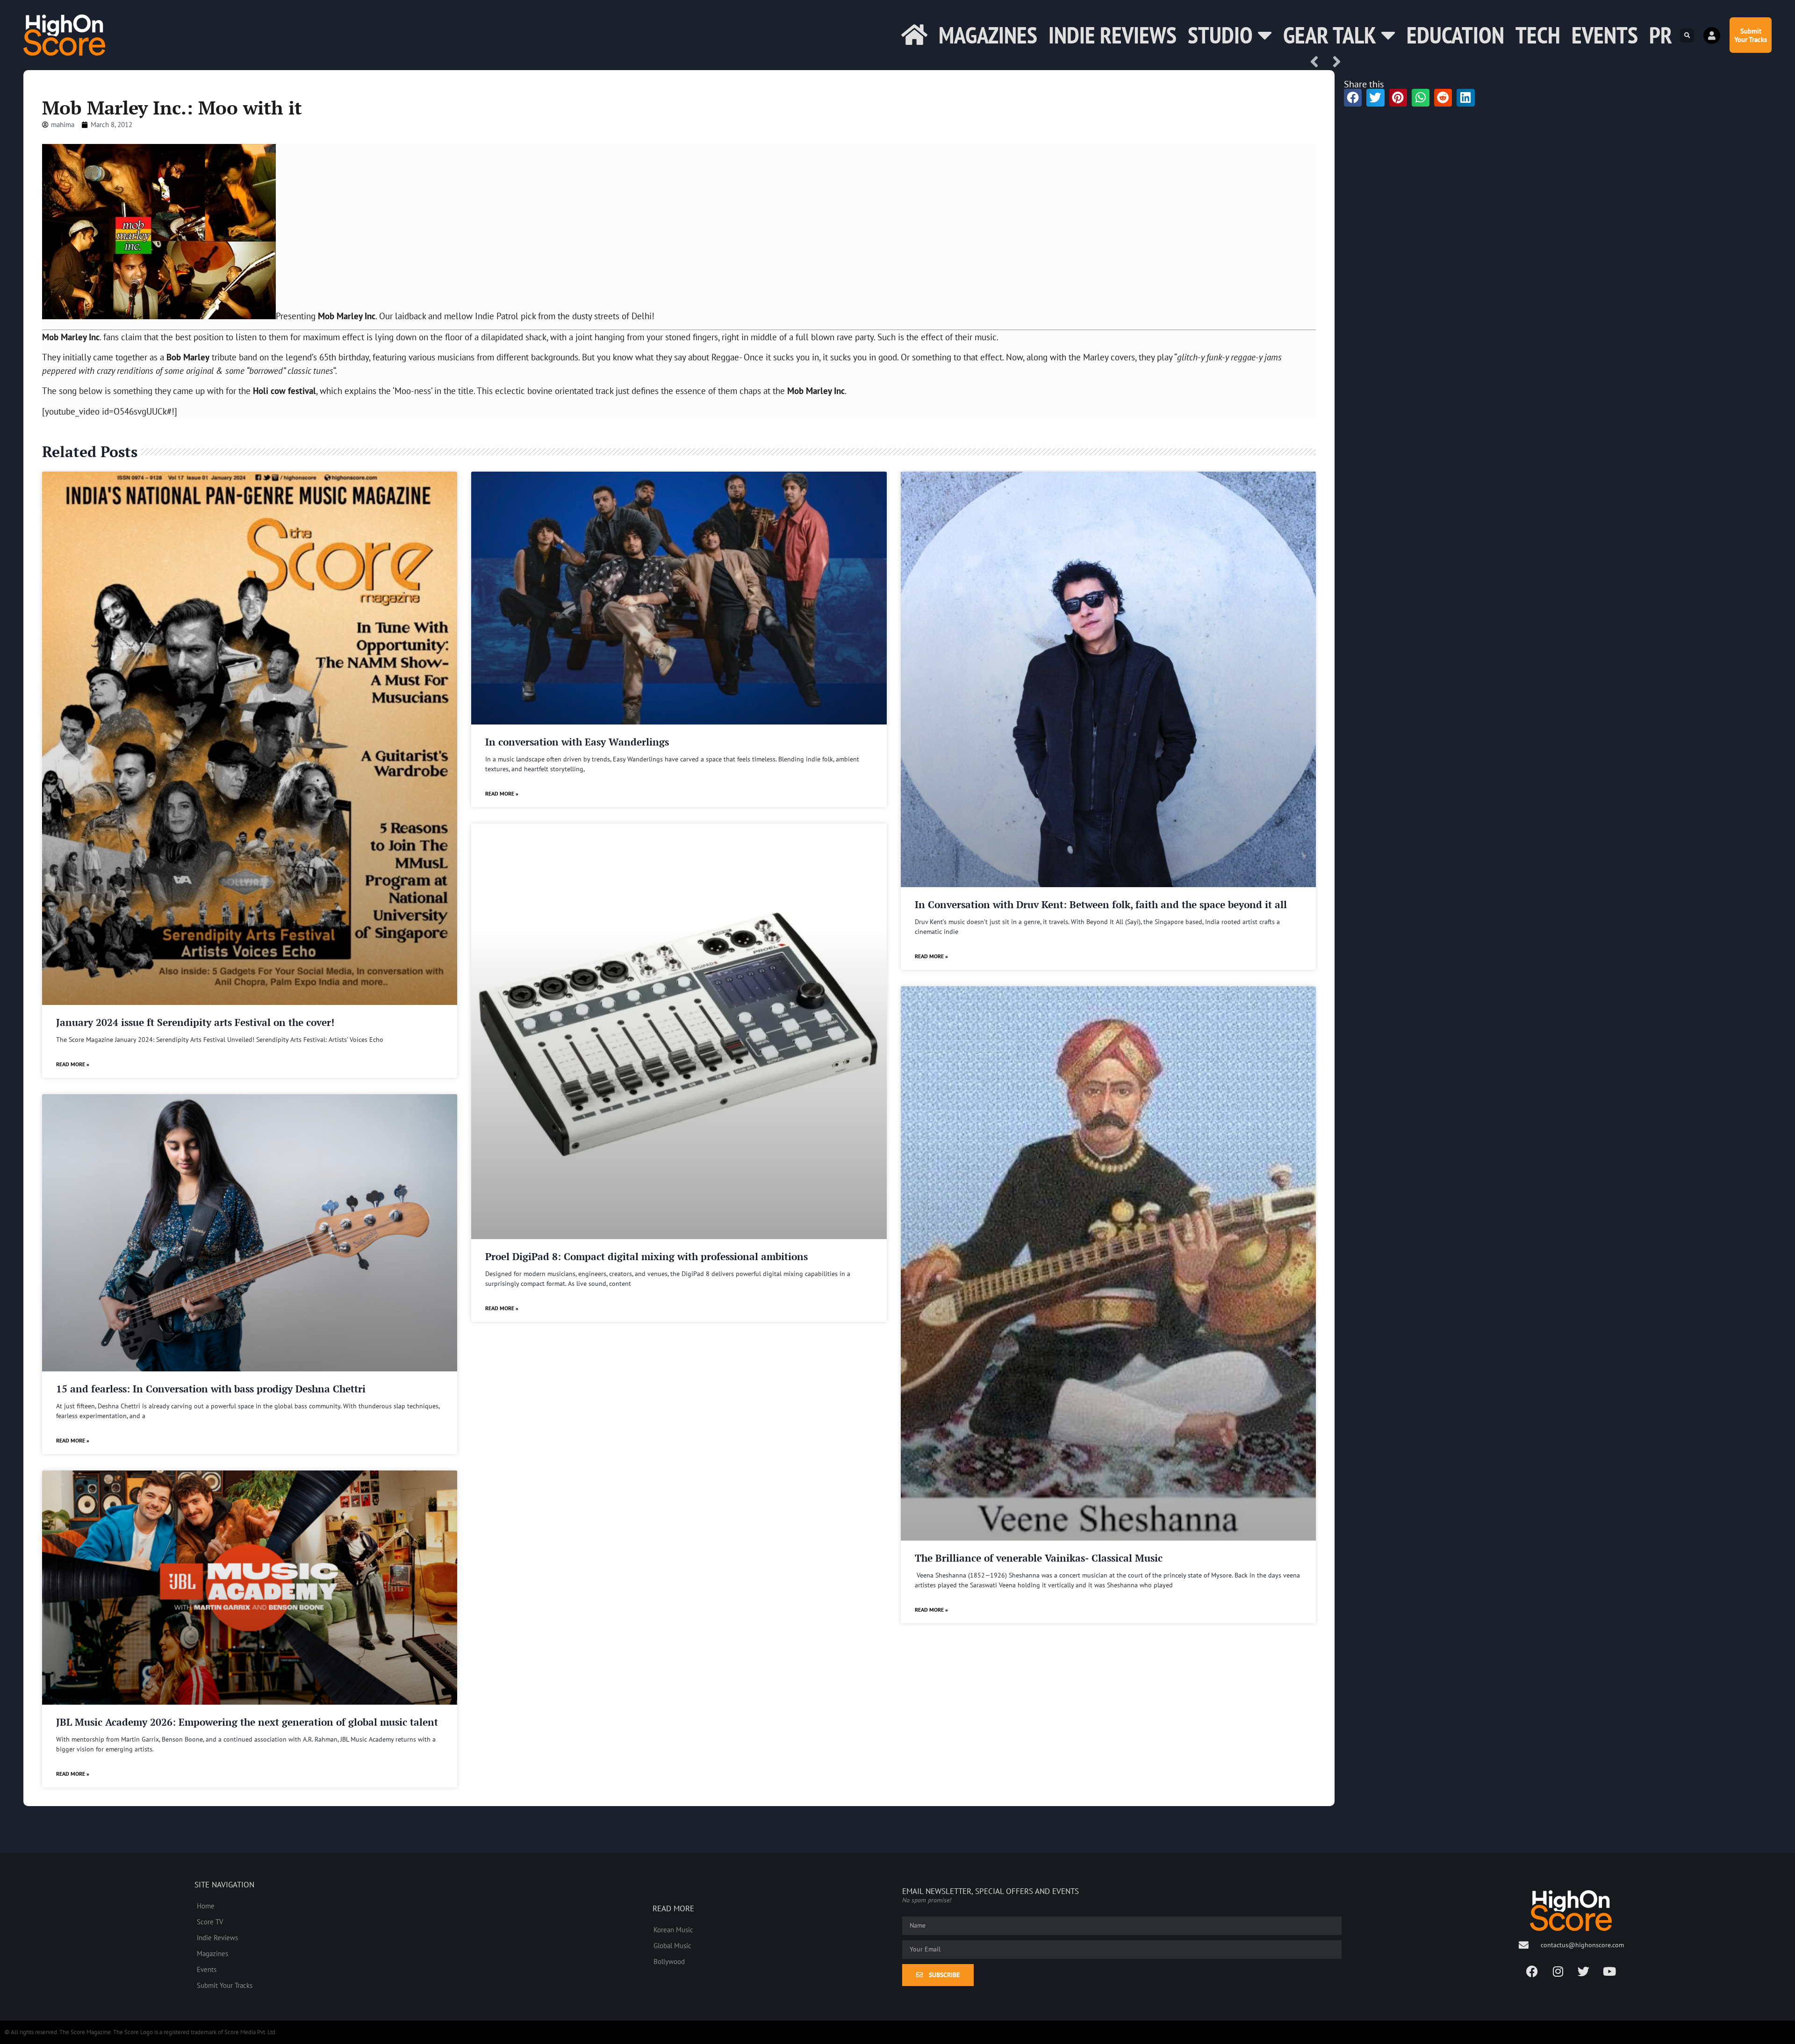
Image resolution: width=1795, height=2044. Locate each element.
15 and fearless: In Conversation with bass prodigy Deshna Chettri (211, 1389)
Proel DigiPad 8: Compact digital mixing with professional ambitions (646, 1256)
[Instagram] (1558, 1971)
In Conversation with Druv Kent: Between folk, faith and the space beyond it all (1101, 904)
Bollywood (669, 1961)
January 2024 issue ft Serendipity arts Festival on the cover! (195, 1022)
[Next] (1334, 62)
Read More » (73, 1064)
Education (1455, 35)
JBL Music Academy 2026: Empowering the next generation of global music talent (247, 1722)
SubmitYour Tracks (1751, 35)
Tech (1538, 35)
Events (1605, 35)
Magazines (988, 35)
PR (1661, 35)
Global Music (672, 1945)
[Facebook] (1532, 1971)
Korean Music (673, 1929)
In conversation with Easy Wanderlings (577, 742)
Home (206, 1906)
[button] (1687, 36)
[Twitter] (1584, 1971)
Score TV (210, 1922)
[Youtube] (1609, 1971)
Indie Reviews (1113, 35)
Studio (1220, 35)
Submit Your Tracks (225, 1985)
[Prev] (1318, 62)
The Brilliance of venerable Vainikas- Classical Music (1039, 1558)
